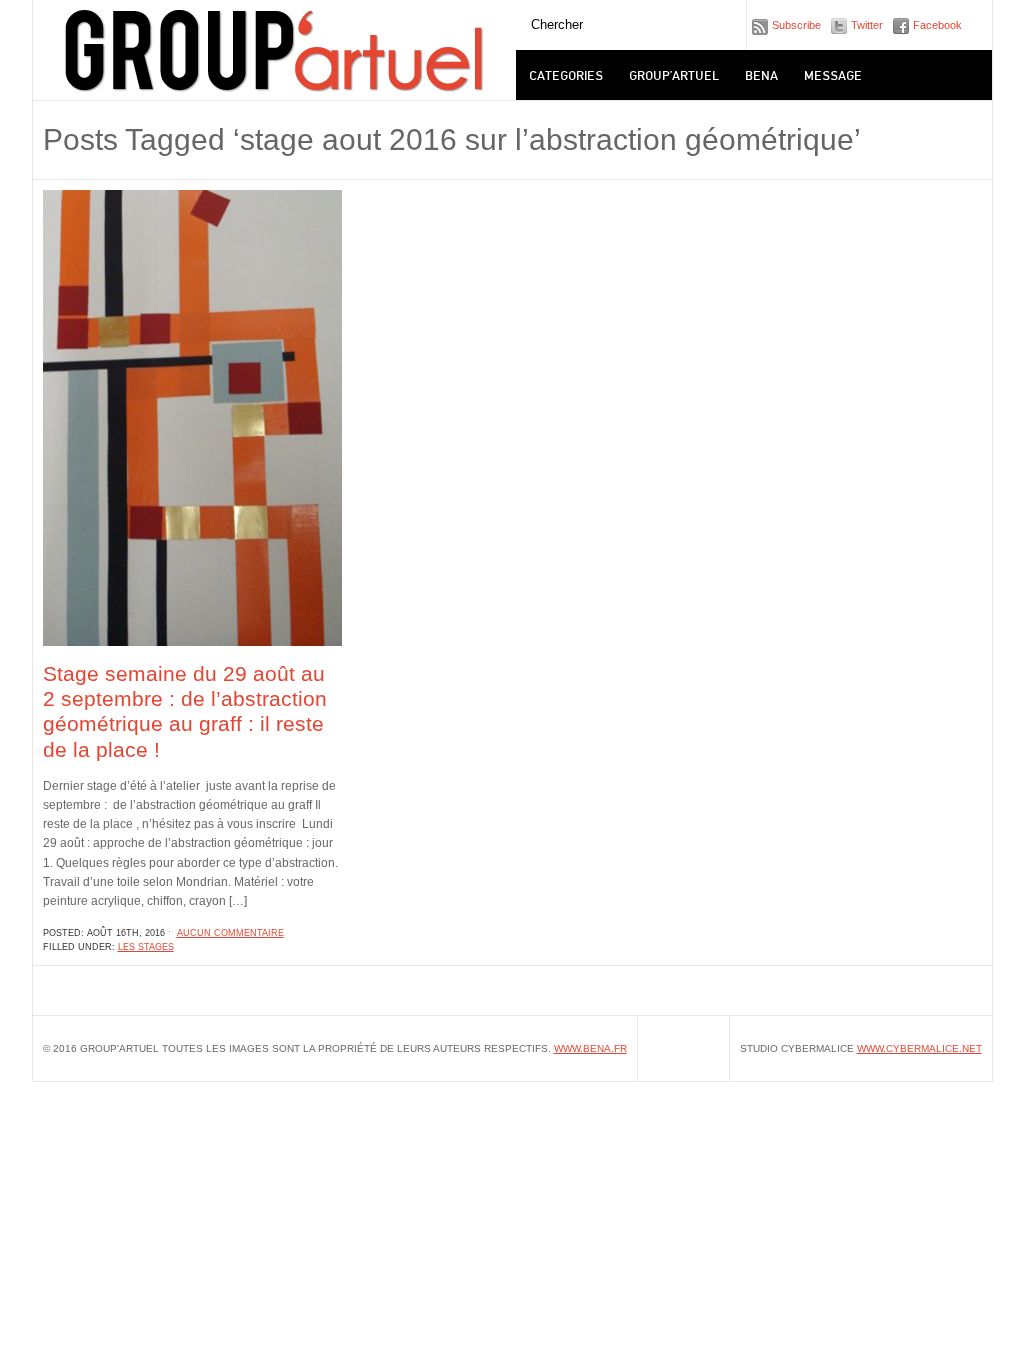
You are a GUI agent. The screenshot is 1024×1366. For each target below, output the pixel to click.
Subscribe (796, 25)
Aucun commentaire (230, 933)
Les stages (146, 947)
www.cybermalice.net (919, 1048)
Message (833, 74)
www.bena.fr (590, 1048)
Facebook (937, 25)
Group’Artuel (674, 74)
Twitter (867, 25)
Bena (761, 74)
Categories (566, 74)
